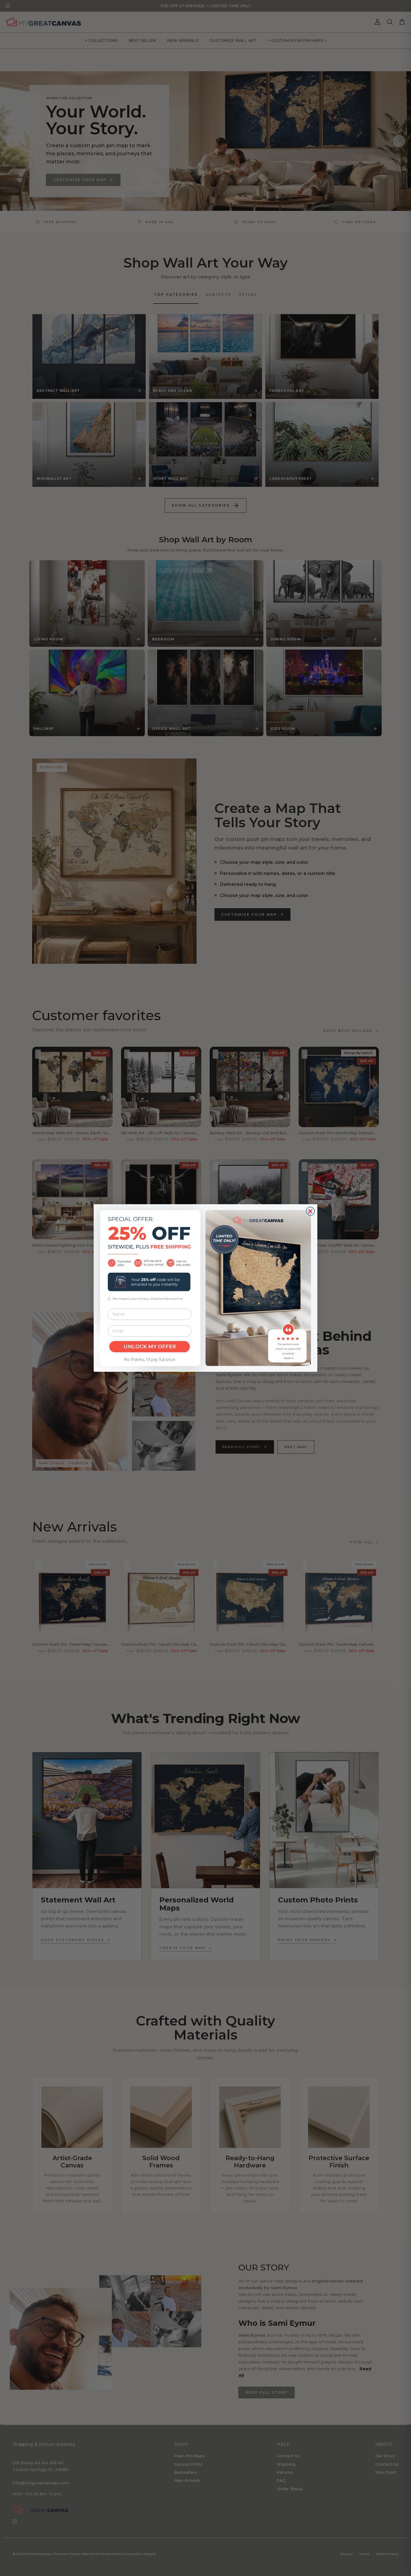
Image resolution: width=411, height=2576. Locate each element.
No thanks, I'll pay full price (150, 1359)
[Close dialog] (310, 1211)
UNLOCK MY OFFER (150, 1347)
